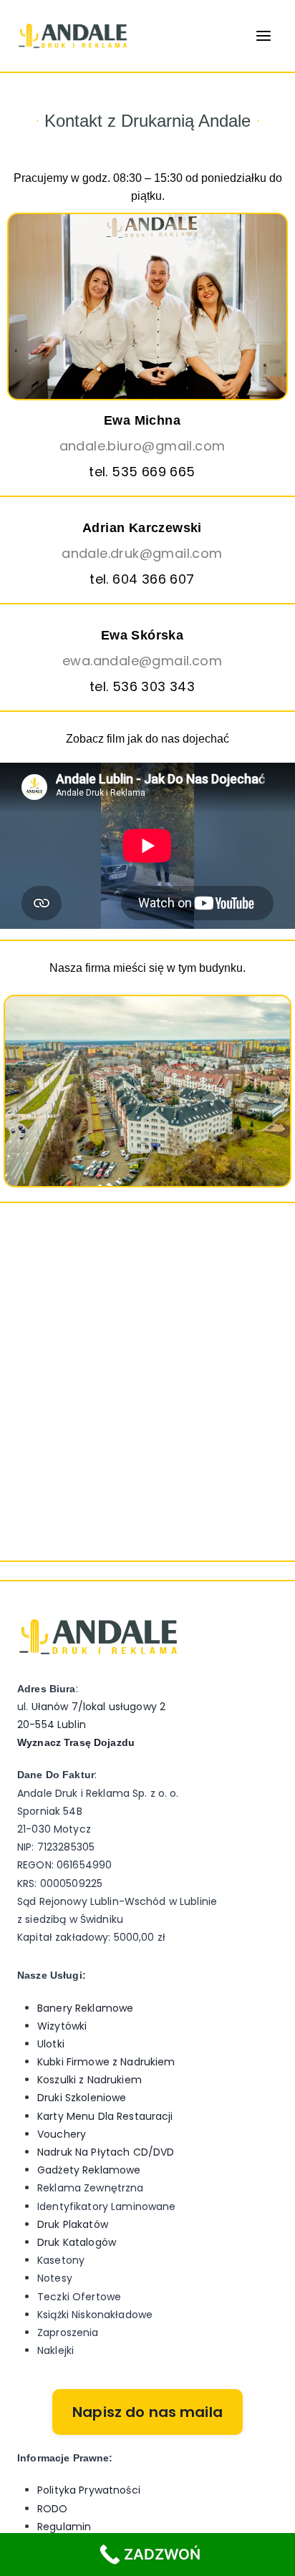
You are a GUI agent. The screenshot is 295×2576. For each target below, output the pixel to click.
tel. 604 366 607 (142, 579)
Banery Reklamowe (85, 2008)
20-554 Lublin (52, 1724)
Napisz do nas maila (147, 2412)
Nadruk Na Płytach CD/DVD (106, 2152)
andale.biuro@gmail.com (142, 446)
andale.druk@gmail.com (142, 553)
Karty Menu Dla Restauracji (105, 2116)
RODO (53, 2509)
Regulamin (64, 2527)
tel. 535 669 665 (142, 472)
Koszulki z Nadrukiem (90, 2080)
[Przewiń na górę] (275, 2520)
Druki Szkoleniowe (82, 2098)
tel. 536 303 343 (142, 686)
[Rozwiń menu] (263, 35)
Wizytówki (62, 2026)
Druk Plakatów (73, 2224)
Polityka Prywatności (89, 2490)
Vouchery (62, 2134)
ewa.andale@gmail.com (142, 661)
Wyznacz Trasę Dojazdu (76, 1742)
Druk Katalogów (77, 2242)
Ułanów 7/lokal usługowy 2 (99, 1707)
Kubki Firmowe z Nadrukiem (106, 2062)
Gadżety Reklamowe (89, 2170)
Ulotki (51, 2044)
